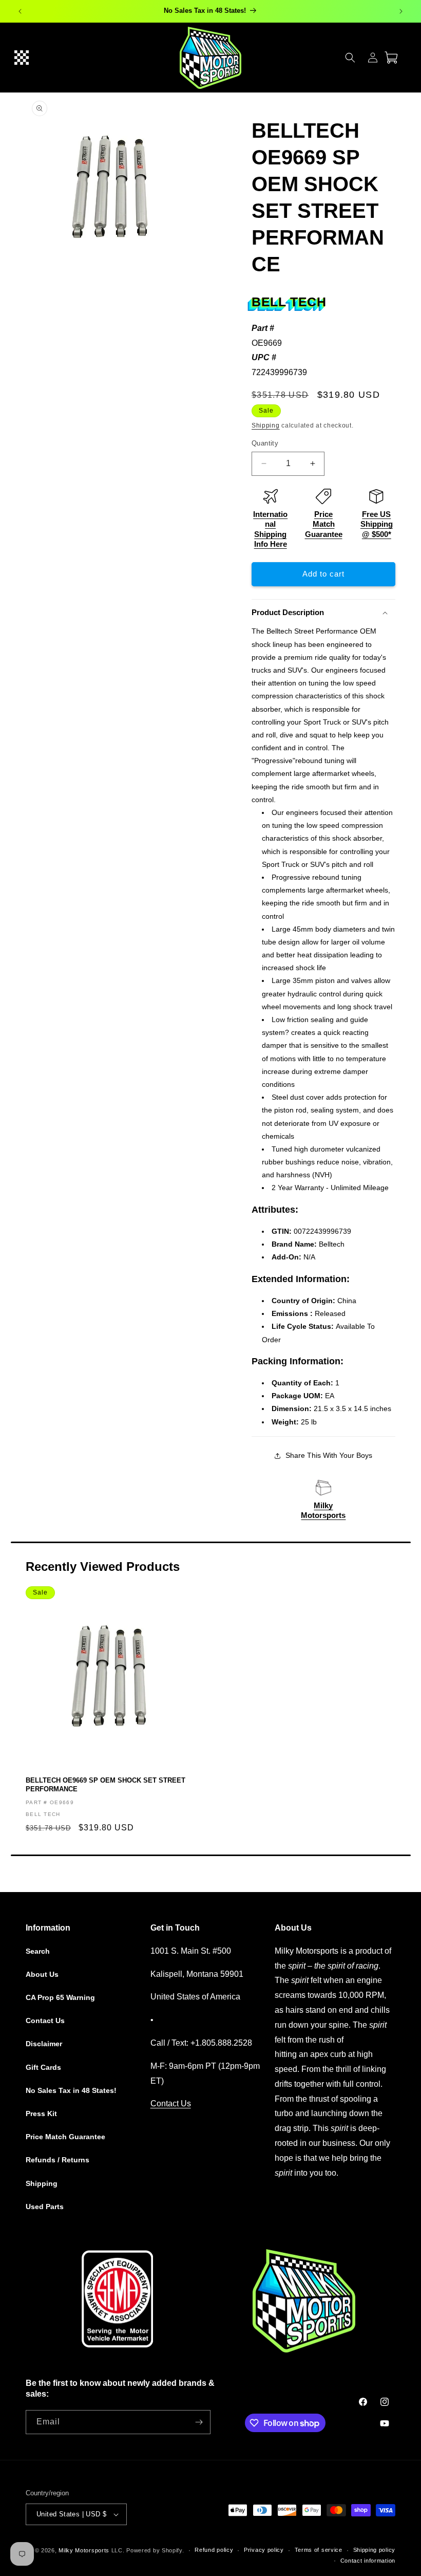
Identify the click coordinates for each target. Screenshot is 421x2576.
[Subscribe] (199, 2422)
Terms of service (319, 2550)
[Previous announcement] (20, 11)
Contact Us (45, 2021)
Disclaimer (44, 2044)
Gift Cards (43, 2067)
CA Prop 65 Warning (60, 1997)
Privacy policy (264, 2550)
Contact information (368, 2561)
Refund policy (214, 2550)
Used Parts (45, 2207)
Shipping (266, 425)
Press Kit (41, 2114)
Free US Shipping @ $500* (377, 524)
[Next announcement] (401, 11)
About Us (42, 1974)
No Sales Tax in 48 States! (71, 2090)
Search (38, 1951)
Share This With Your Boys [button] (329, 1455)
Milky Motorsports (84, 2550)
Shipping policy (375, 2550)
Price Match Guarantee (324, 524)
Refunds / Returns (58, 2160)
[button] (22, 58)
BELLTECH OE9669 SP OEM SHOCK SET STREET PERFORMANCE (106, 1785)
